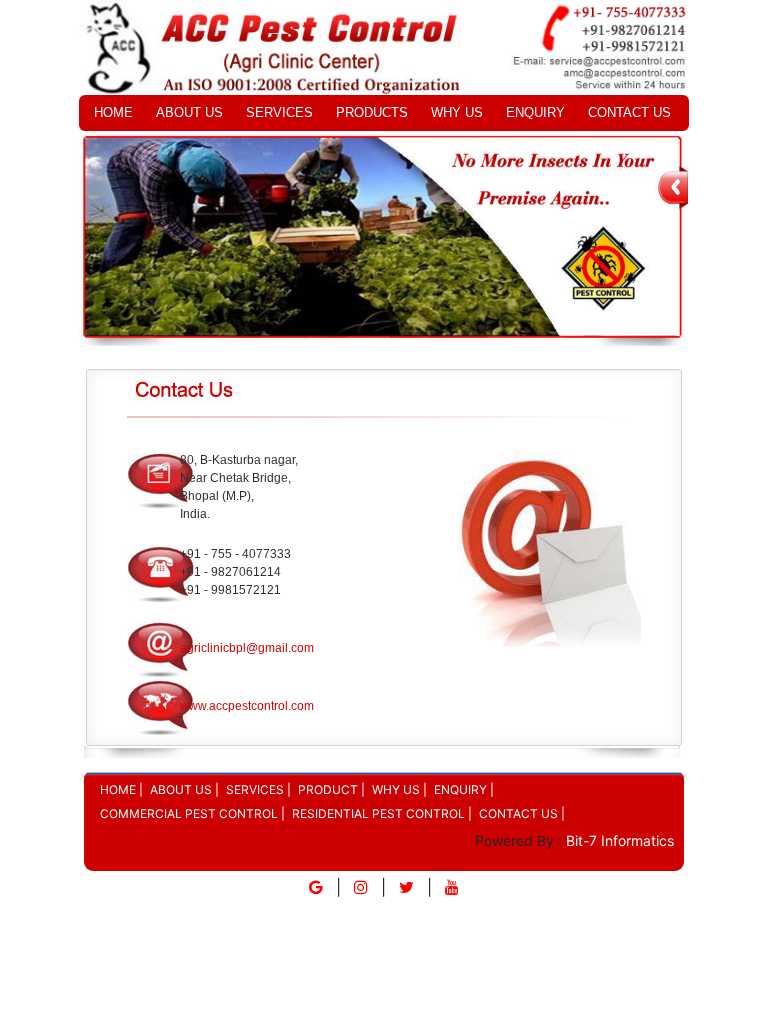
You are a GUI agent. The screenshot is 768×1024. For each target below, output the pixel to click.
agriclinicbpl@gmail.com (247, 648)
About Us (189, 112)
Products (372, 112)
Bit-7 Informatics (618, 840)
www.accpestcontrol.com (247, 706)
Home (113, 112)
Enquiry (535, 112)
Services (279, 112)
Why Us (457, 112)
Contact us (629, 112)
